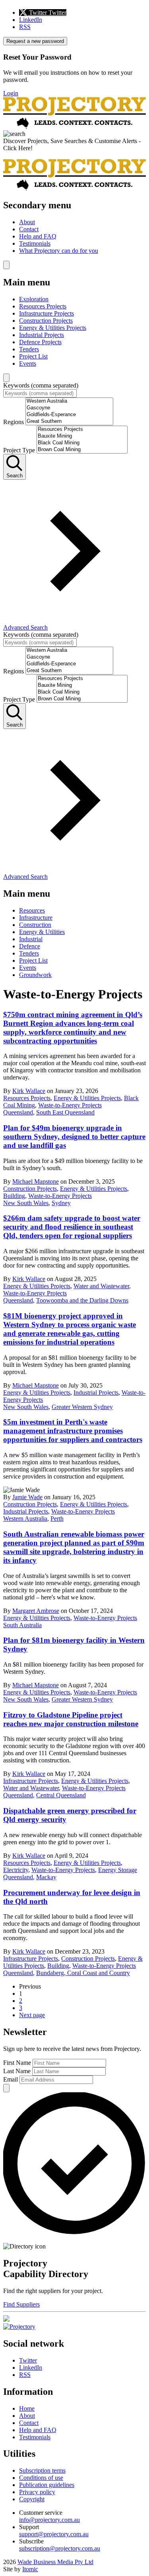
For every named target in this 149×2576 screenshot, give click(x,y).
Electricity (16, 1870)
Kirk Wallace (29, 1091)
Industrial (31, 939)
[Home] (74, 127)
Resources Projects (43, 306)
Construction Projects (46, 321)
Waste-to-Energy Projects (70, 1105)
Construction (35, 925)
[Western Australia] (69, 401)
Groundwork (35, 975)
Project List (33, 356)
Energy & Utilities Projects (53, 328)
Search (15, 476)
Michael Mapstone (36, 1181)
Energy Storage (118, 1870)
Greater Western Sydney (82, 1407)
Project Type (19, 450)
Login (11, 93)
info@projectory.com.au (49, 2520)
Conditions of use (41, 2478)
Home (27, 2408)
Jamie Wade (27, 1497)
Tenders (29, 349)
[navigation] (74, 227)
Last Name (17, 2071)
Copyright (32, 2499)
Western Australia (25, 1519)
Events (28, 363)
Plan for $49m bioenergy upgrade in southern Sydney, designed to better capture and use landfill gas (74, 1137)
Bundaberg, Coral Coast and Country (83, 1973)
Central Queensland (61, 1795)
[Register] (6, 2319)
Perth (57, 1519)
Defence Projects (40, 342)
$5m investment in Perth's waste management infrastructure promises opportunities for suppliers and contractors (73, 1431)
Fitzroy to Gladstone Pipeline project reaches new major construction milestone (71, 1719)
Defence (30, 946)
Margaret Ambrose (36, 1611)
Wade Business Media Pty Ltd (55, 2562)
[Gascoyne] (69, 408)
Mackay (46, 1877)
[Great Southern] (69, 422)
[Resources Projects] (82, 429)
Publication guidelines (47, 2485)
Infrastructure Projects (46, 313)
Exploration (34, 299)
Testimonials (35, 243)
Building (14, 1196)
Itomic (30, 2569)
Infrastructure (36, 918)
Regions (14, 422)
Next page (32, 2015)
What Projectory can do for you (59, 251)
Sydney (61, 1203)
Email (11, 2079)
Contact (29, 229)
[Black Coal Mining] (82, 443)
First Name (17, 2063)
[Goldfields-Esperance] (69, 415)
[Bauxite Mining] (82, 436)
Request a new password (35, 41)
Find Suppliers (21, 2304)
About (27, 222)
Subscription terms (42, 2470)
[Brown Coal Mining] (82, 450)
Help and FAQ (38, 236)
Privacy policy (37, 2492)
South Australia (22, 1625)
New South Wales (26, 1203)
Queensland (18, 1112)
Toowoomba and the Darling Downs (82, 1300)
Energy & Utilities (42, 932)
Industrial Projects (42, 335)
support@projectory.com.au (54, 2534)
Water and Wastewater (101, 1286)
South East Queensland (65, 1112)
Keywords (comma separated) (41, 385)
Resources (32, 910)
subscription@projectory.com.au (60, 2548)
